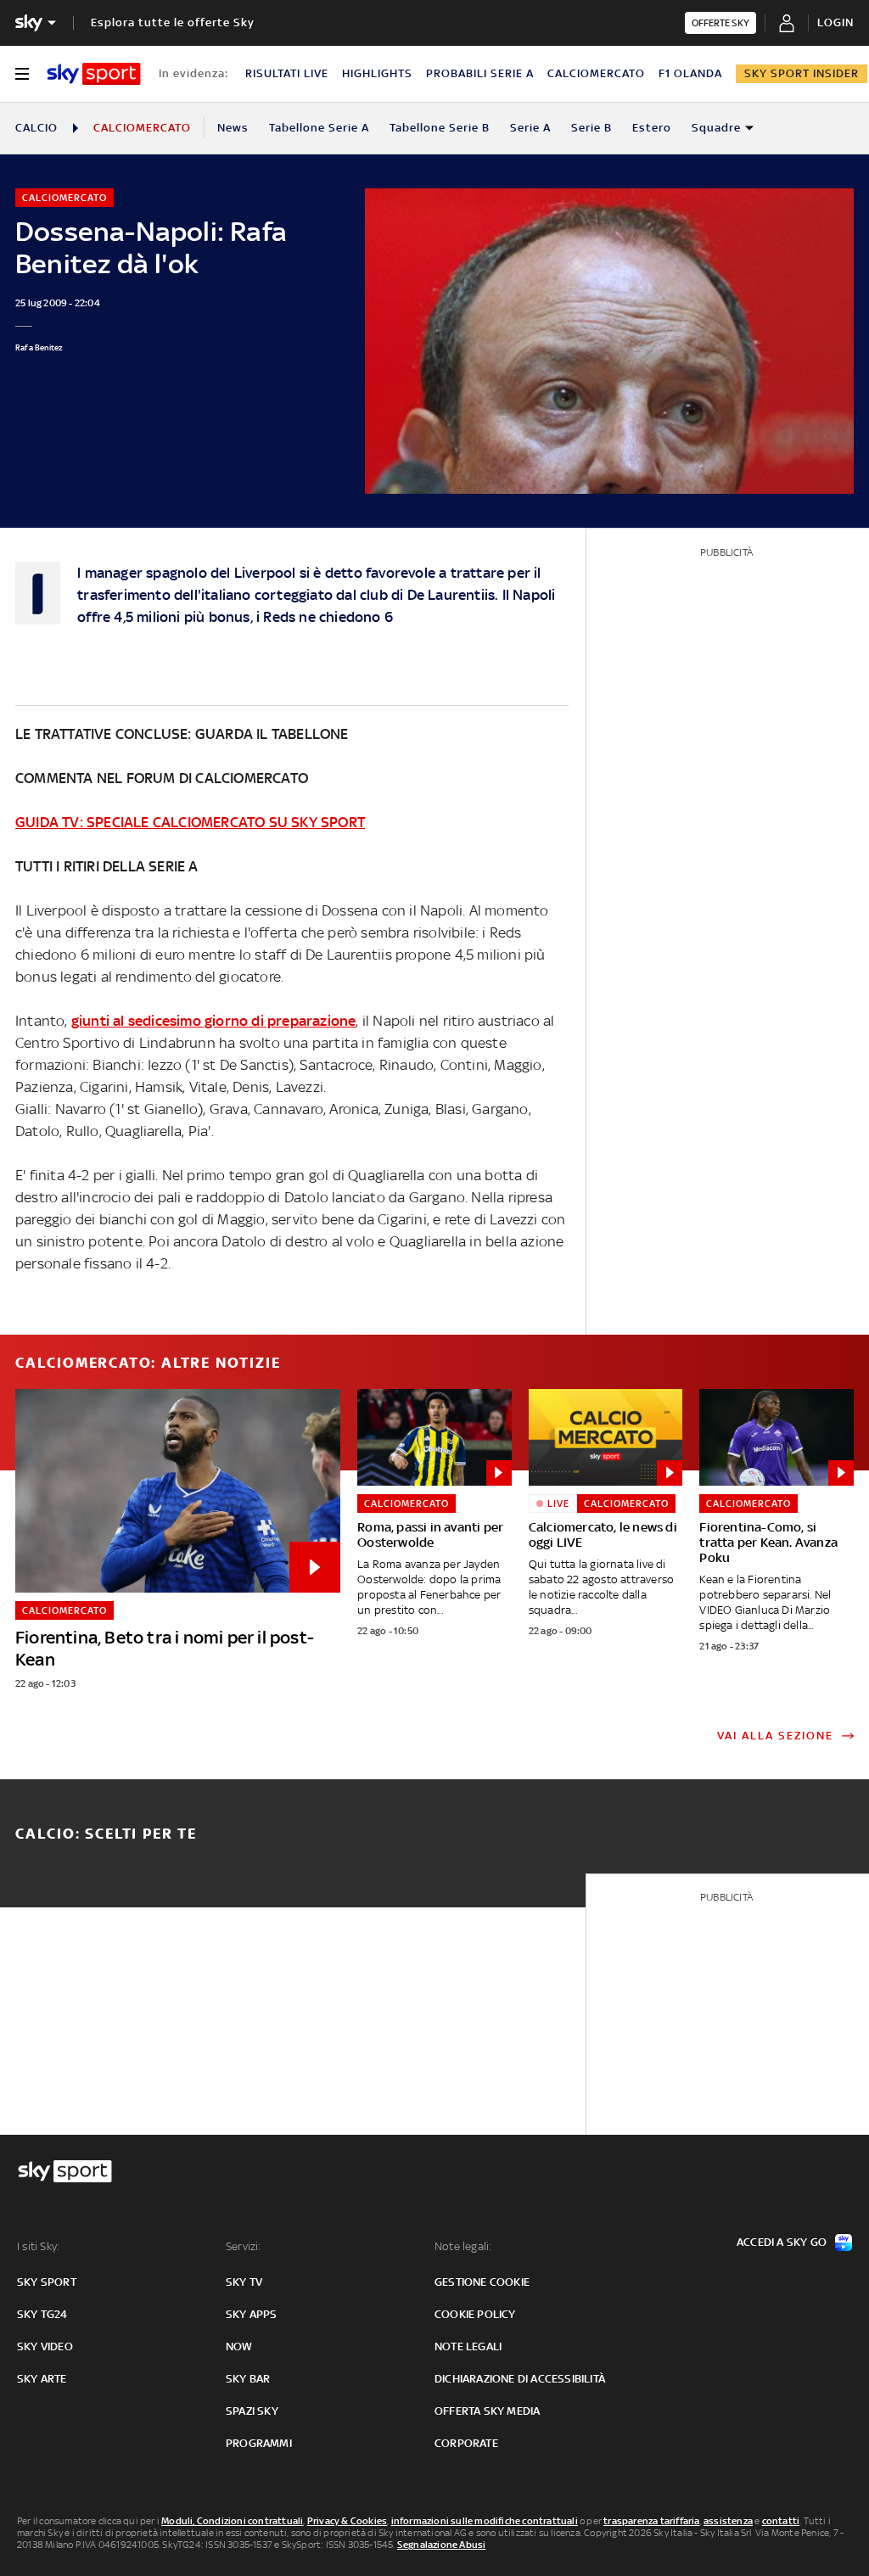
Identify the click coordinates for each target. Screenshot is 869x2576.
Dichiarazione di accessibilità (520, 2379)
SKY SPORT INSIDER (802, 73)
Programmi (259, 2443)
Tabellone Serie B (440, 128)
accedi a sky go (782, 2242)
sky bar (248, 2379)
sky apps (252, 2314)
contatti (781, 2521)
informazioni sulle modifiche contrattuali (485, 2521)
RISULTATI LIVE (287, 73)
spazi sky (252, 2411)
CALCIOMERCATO (596, 73)
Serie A (530, 128)
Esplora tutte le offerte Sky (173, 22)
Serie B (591, 128)
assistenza (728, 2521)
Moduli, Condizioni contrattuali (232, 2521)
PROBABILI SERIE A (480, 73)
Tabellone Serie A (319, 128)
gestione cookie (482, 2282)
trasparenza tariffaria (651, 2521)
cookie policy (475, 2314)
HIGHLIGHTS (377, 73)
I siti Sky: (38, 2246)
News (233, 128)
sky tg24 (42, 2314)
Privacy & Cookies (347, 2521)
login (835, 22)
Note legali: (463, 2246)
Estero (652, 128)
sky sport (47, 2282)
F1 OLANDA (690, 73)
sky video (45, 2346)
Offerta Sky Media (487, 2411)
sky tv (244, 2282)
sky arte (42, 2379)
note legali (468, 2346)
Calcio (36, 128)
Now (239, 2346)
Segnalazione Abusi (442, 2545)
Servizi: (244, 2246)
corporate (466, 2443)
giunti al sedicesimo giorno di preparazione (214, 1021)
